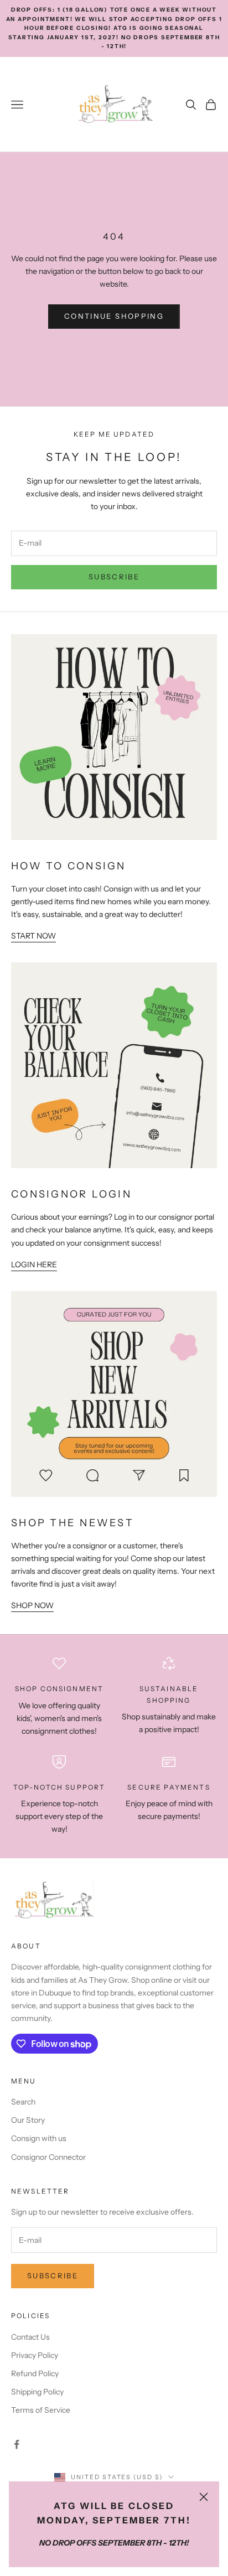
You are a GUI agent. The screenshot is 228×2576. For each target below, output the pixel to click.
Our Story (28, 2120)
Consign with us (39, 2138)
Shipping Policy (37, 2392)
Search (23, 2102)
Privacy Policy (35, 2355)
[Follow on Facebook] (17, 2444)
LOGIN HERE (34, 1264)
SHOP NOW (32, 1605)
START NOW (33, 936)
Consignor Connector (48, 2157)
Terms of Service (41, 2410)
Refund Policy (35, 2373)
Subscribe (114, 577)
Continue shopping (114, 316)
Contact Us (30, 2337)
